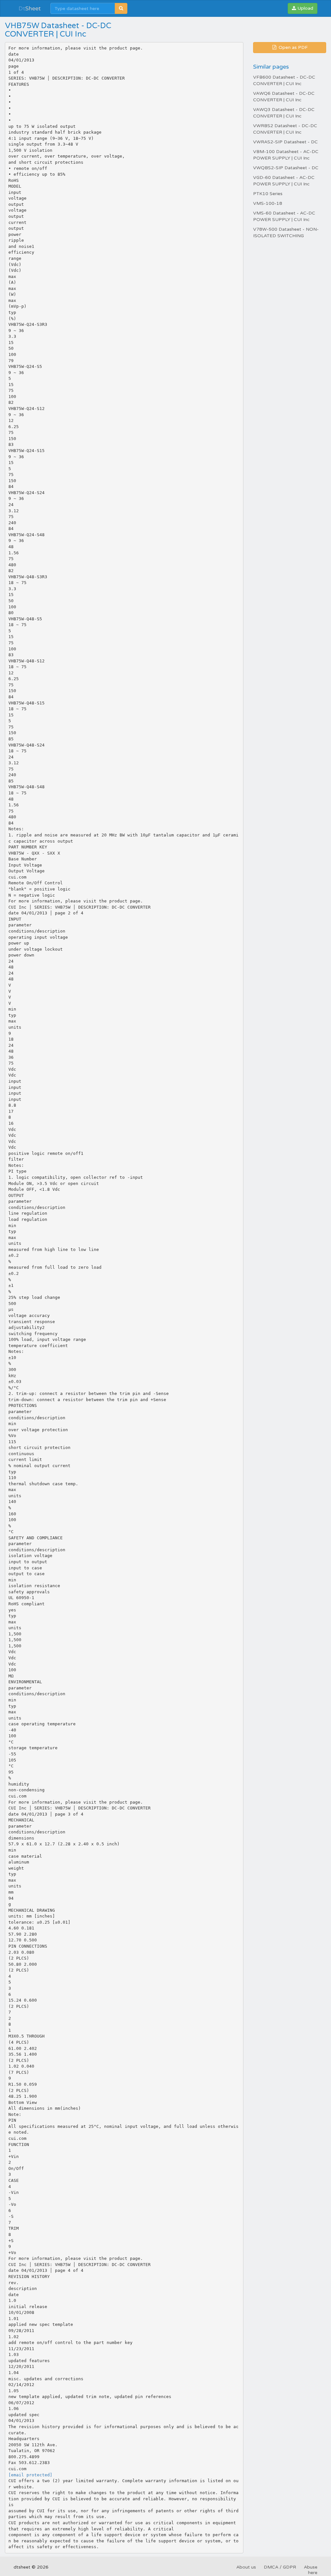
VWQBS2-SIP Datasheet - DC (286, 168)
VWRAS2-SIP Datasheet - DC (285, 142)
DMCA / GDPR (280, 2567)
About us (246, 2567)
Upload (305, 8)
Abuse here (311, 2570)
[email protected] (30, 2475)
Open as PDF (293, 47)
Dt (30, 8)
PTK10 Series (268, 194)
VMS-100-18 (268, 203)
